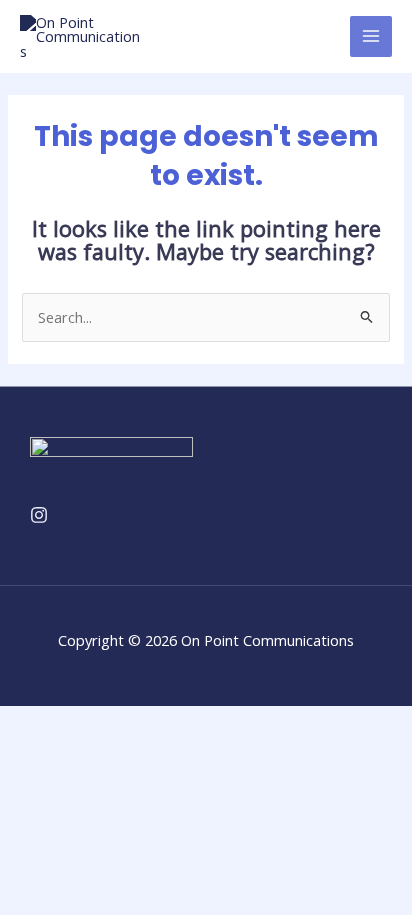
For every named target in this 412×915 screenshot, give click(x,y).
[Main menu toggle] (371, 37)
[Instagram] (39, 515)
